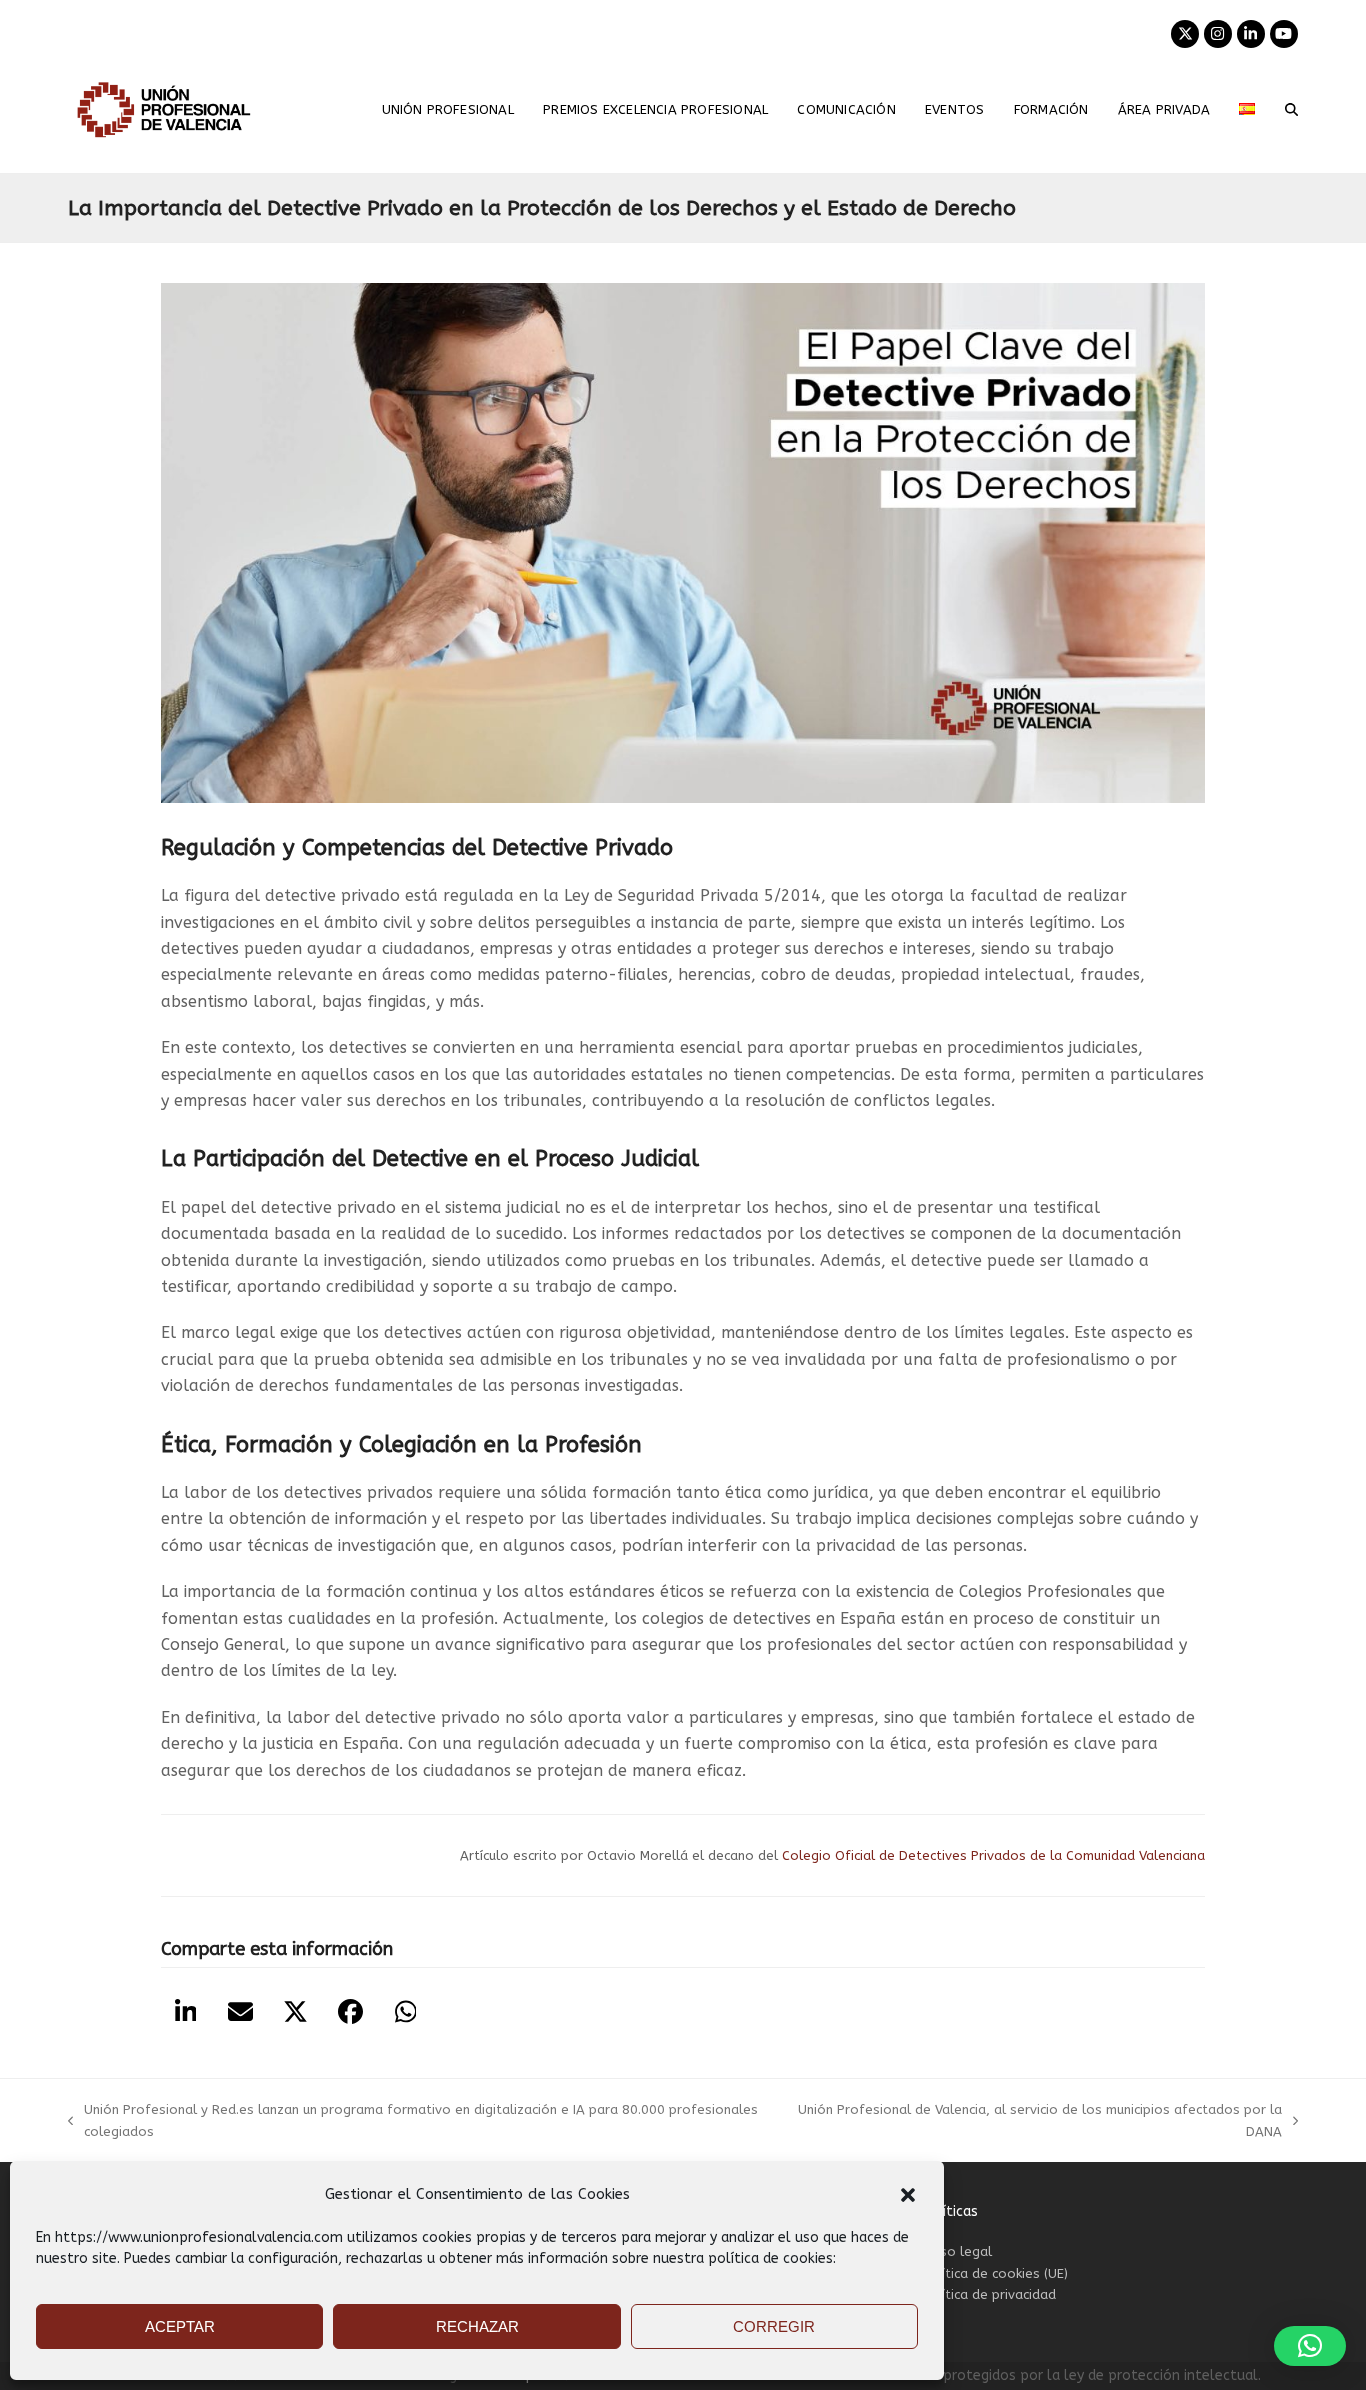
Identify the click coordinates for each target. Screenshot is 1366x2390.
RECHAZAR (477, 2326)
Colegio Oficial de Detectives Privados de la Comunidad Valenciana (991, 1855)
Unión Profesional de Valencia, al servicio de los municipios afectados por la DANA (1039, 2122)
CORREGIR (774, 2326)
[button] (908, 2195)
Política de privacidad (988, 2294)
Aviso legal (956, 2251)
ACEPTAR (180, 2326)
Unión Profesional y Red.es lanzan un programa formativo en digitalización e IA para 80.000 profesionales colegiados (413, 2122)
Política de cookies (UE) (994, 2273)
